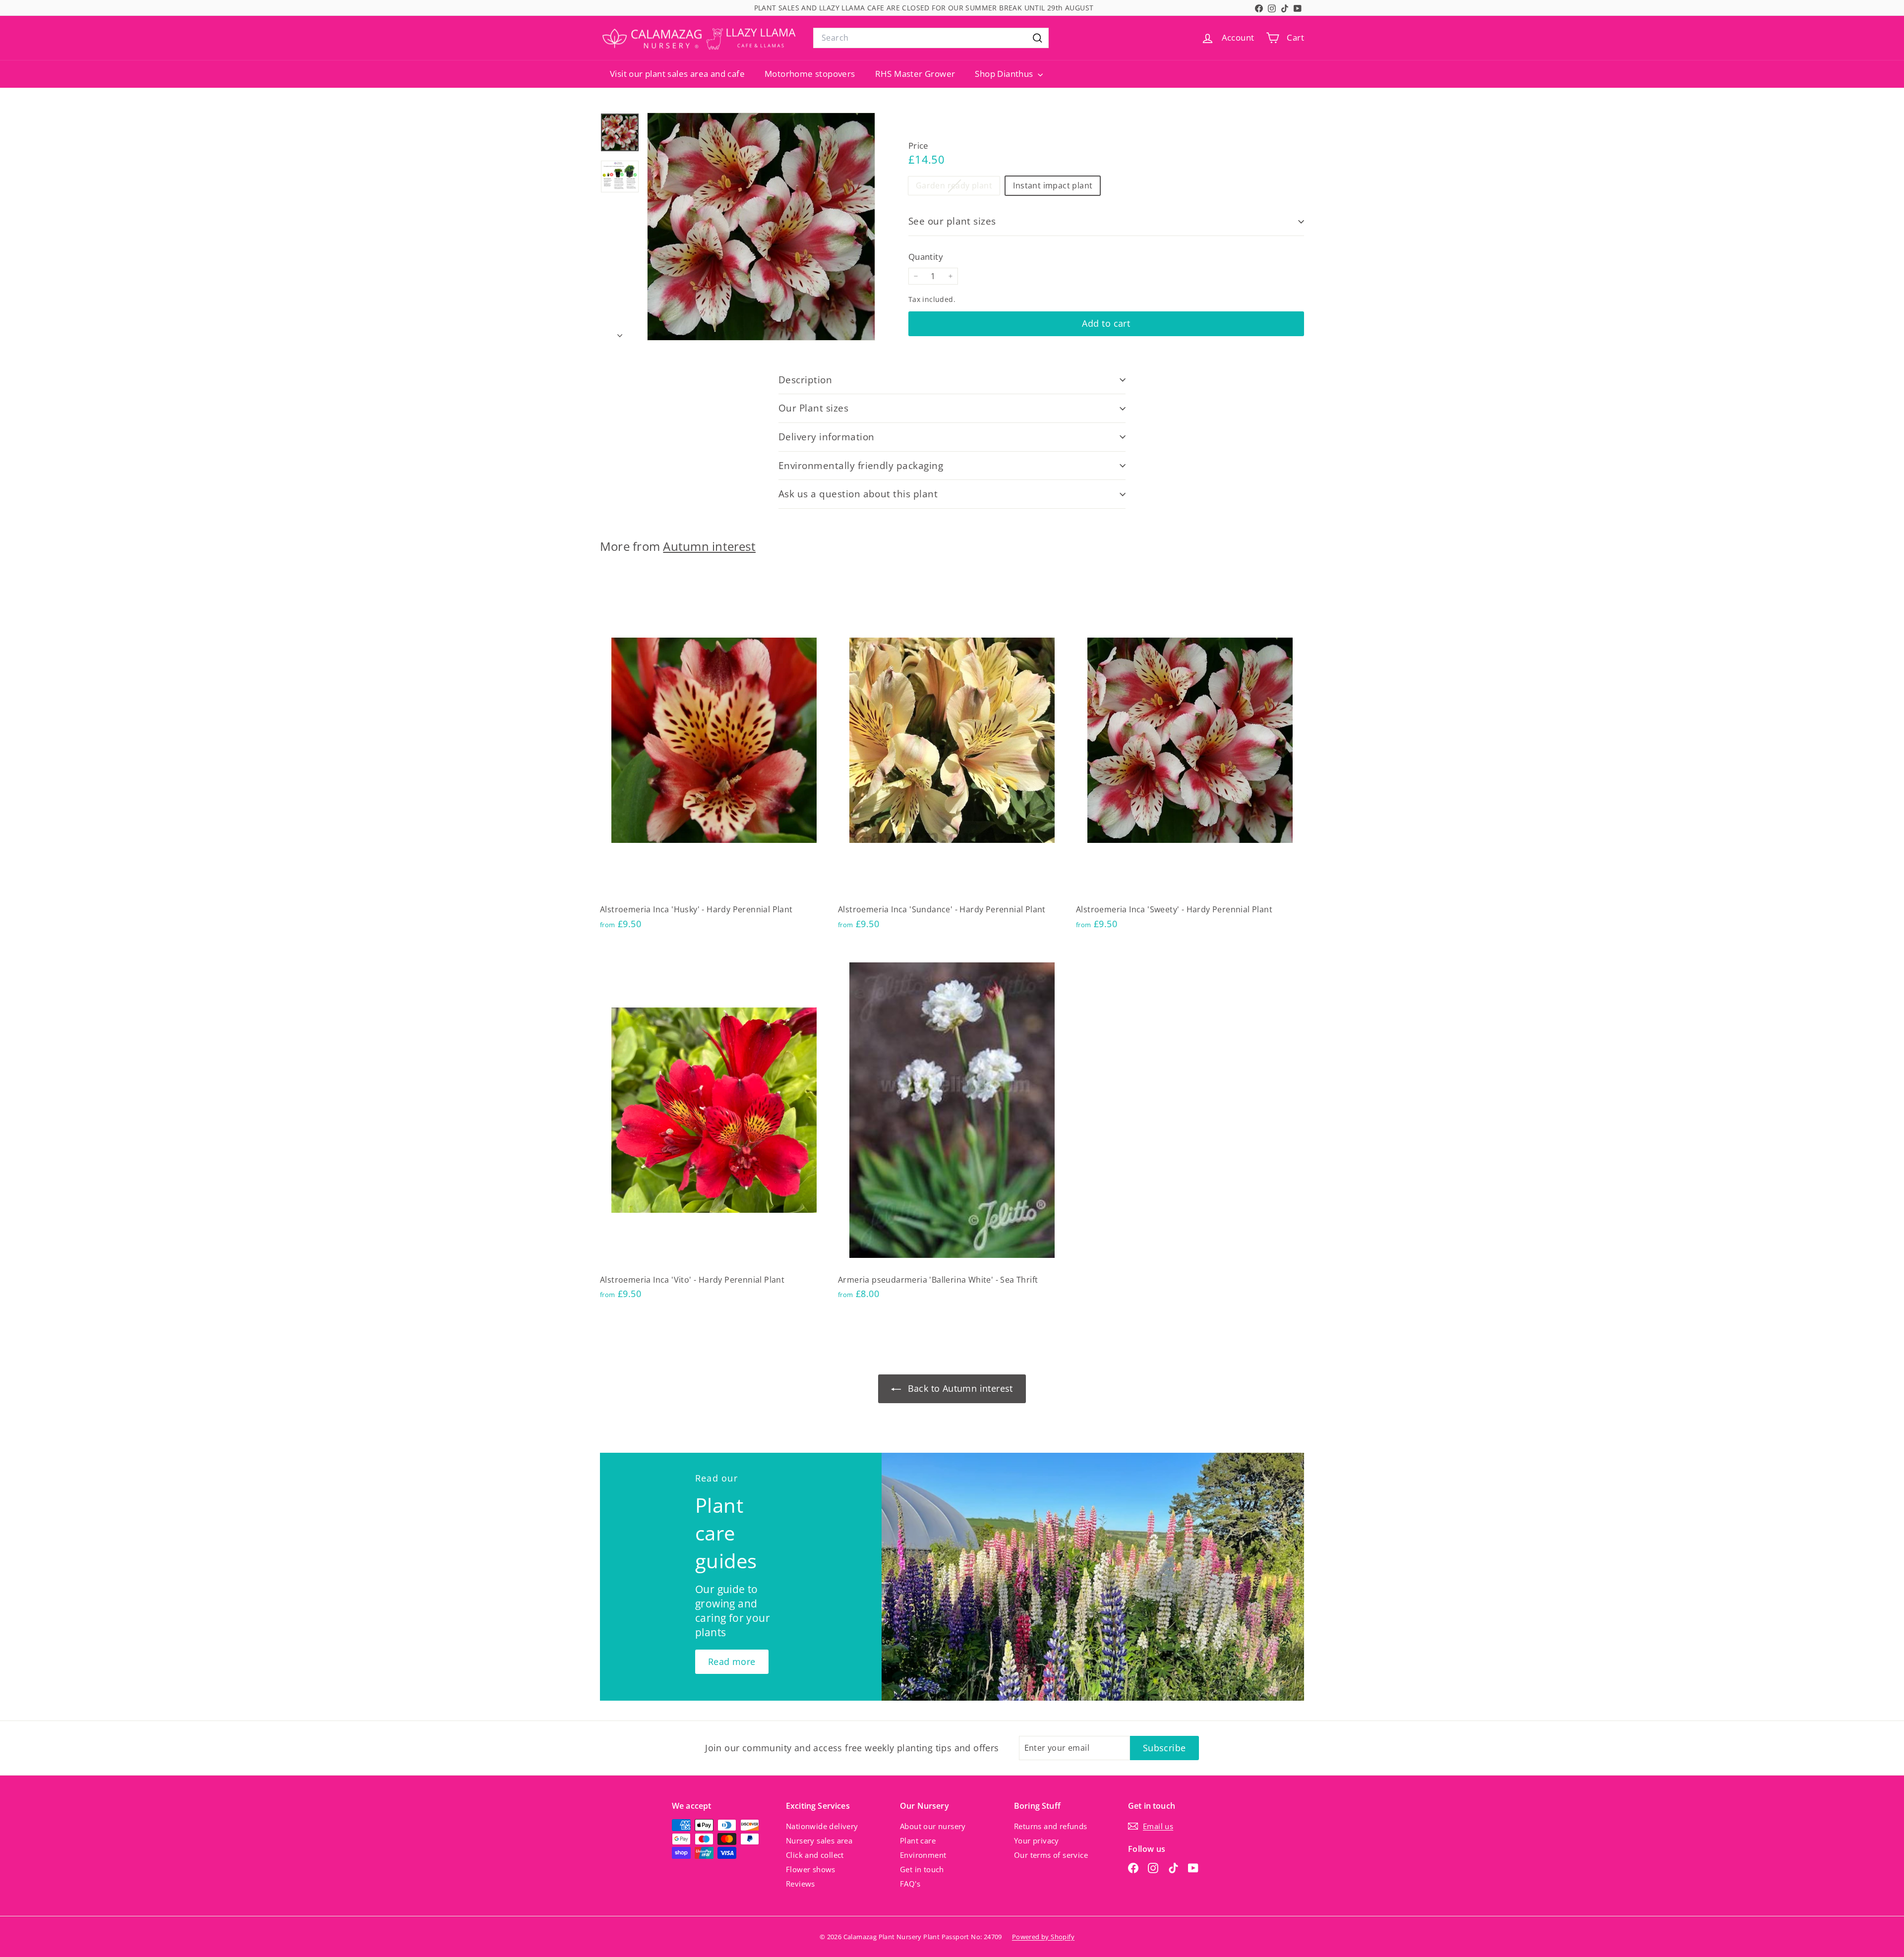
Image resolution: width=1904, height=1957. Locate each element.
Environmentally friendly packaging (861, 466)
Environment (923, 1855)
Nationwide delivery (822, 1826)
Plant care (918, 1840)
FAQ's (910, 1884)
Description (805, 380)
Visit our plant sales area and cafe (677, 74)
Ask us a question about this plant (858, 494)
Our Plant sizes (813, 408)
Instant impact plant (1053, 186)
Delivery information (827, 437)
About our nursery (933, 1826)
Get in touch (922, 1869)
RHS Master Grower (915, 74)
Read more (732, 1661)
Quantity (926, 257)
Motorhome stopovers (810, 74)
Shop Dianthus (1005, 74)
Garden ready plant (958, 187)
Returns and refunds (1051, 1826)
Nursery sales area (819, 1840)
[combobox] (931, 38)
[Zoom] (761, 227)
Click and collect (815, 1855)
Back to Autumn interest (959, 1388)
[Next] (620, 333)
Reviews (801, 1884)
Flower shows (811, 1869)
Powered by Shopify (1043, 1937)
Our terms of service (1051, 1855)
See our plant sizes (952, 221)
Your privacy (1037, 1840)
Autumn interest (709, 546)
